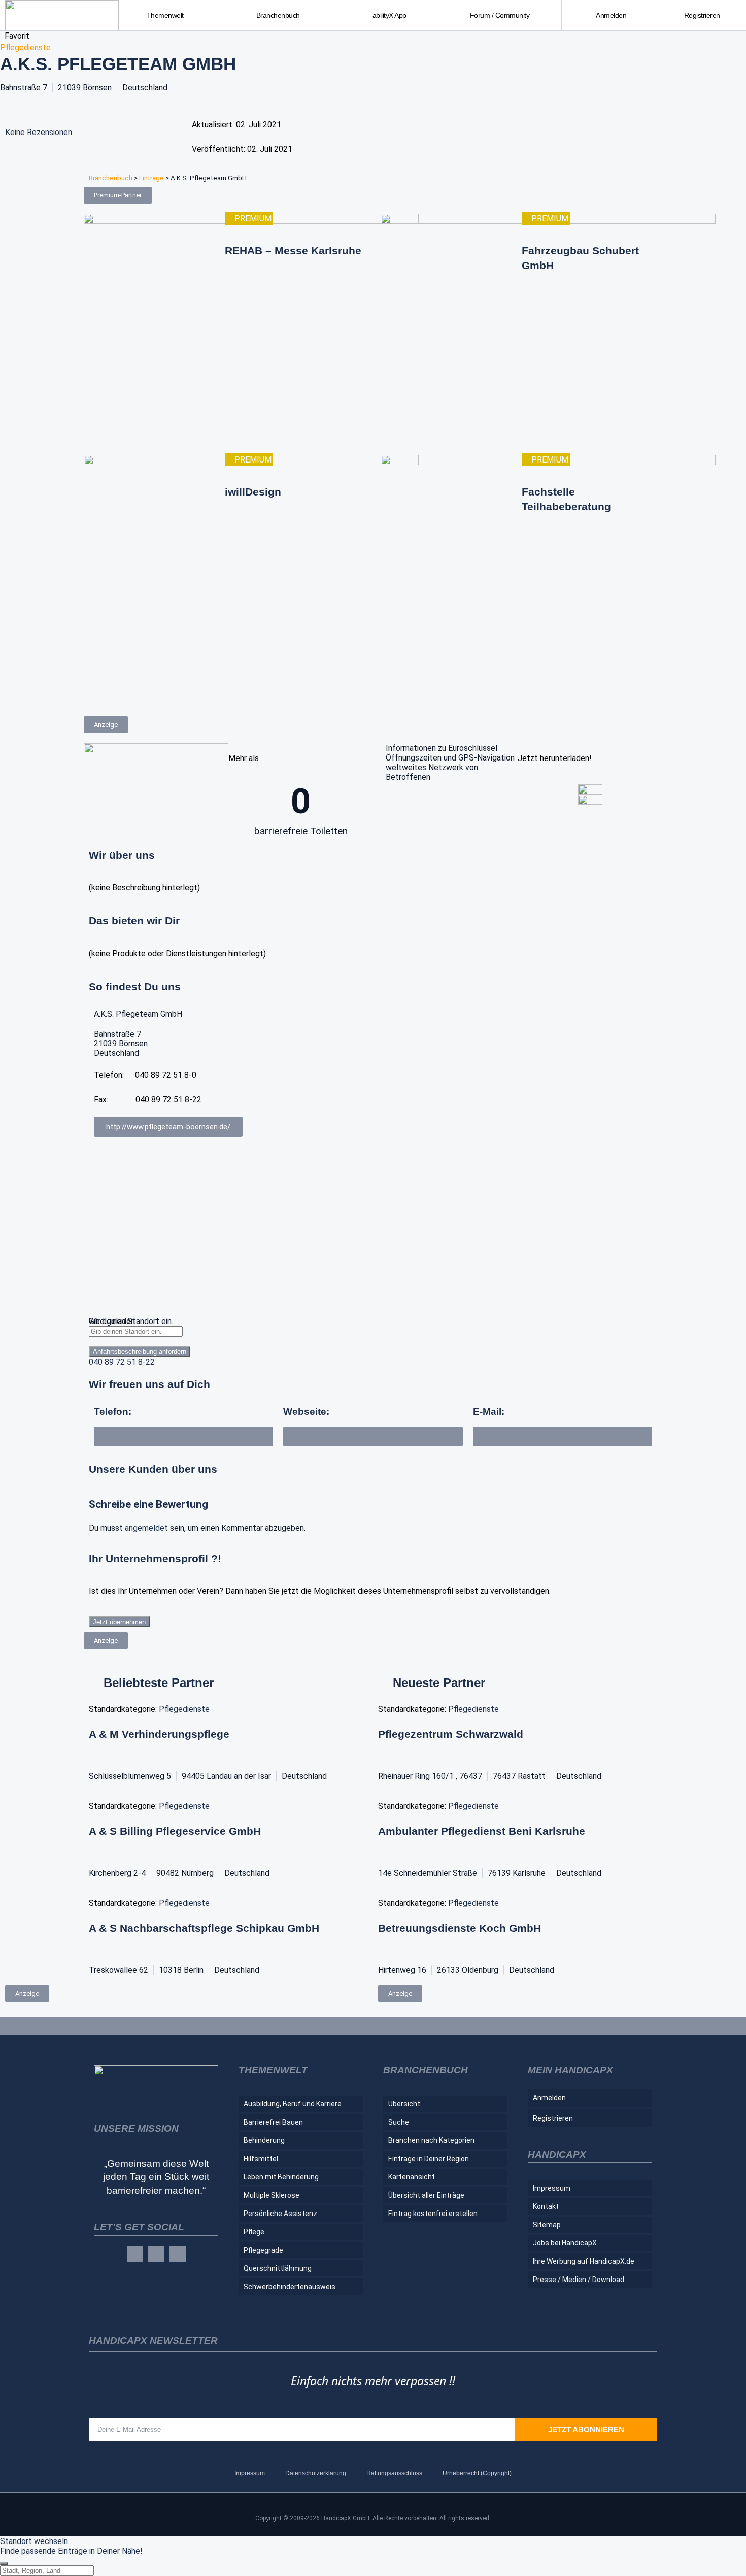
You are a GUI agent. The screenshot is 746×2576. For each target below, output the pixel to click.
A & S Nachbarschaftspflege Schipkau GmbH (204, 1928)
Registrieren (702, 15)
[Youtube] (178, 2254)
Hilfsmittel (261, 2159)
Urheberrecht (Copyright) (477, 2473)
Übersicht (404, 2104)
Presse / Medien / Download (579, 2280)
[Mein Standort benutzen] (373, 1342)
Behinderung (264, 2140)
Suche (399, 2122)
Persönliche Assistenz (280, 2214)
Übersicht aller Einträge (426, 2195)
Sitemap (547, 2225)
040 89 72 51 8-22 (122, 1362)
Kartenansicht (412, 2177)
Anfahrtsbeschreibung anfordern (140, 1352)
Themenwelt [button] (165, 15)
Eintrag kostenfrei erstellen (433, 2214)
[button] (563, 1436)
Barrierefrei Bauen (273, 2122)
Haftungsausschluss (394, 2473)
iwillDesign (253, 492)
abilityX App (389, 15)
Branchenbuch (111, 178)
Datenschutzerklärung (316, 2473)
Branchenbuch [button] (278, 15)
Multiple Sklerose (272, 2195)
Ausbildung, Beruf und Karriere (293, 2104)
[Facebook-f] (135, 2254)
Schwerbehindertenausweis (290, 2287)
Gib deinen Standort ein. (131, 1321)
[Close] (4, 2563)
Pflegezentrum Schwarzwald (451, 1734)
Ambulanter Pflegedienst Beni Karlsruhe (482, 1831)
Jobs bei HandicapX (565, 2243)
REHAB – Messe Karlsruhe (293, 251)
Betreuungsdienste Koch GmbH (460, 1928)
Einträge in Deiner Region (429, 2159)
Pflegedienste (25, 47)
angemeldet (146, 1528)
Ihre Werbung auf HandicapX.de (584, 2261)
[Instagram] (156, 2254)
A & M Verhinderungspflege (159, 1734)
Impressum (552, 2188)
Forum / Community (500, 15)
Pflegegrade (263, 2250)
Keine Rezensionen (39, 132)
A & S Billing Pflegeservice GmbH (175, 1831)
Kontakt (546, 2206)
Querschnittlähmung (278, 2268)
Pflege (254, 2232)
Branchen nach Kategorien (431, 2140)
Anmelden (611, 15)
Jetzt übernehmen (119, 1622)
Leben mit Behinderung (281, 2177)
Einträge (151, 178)
